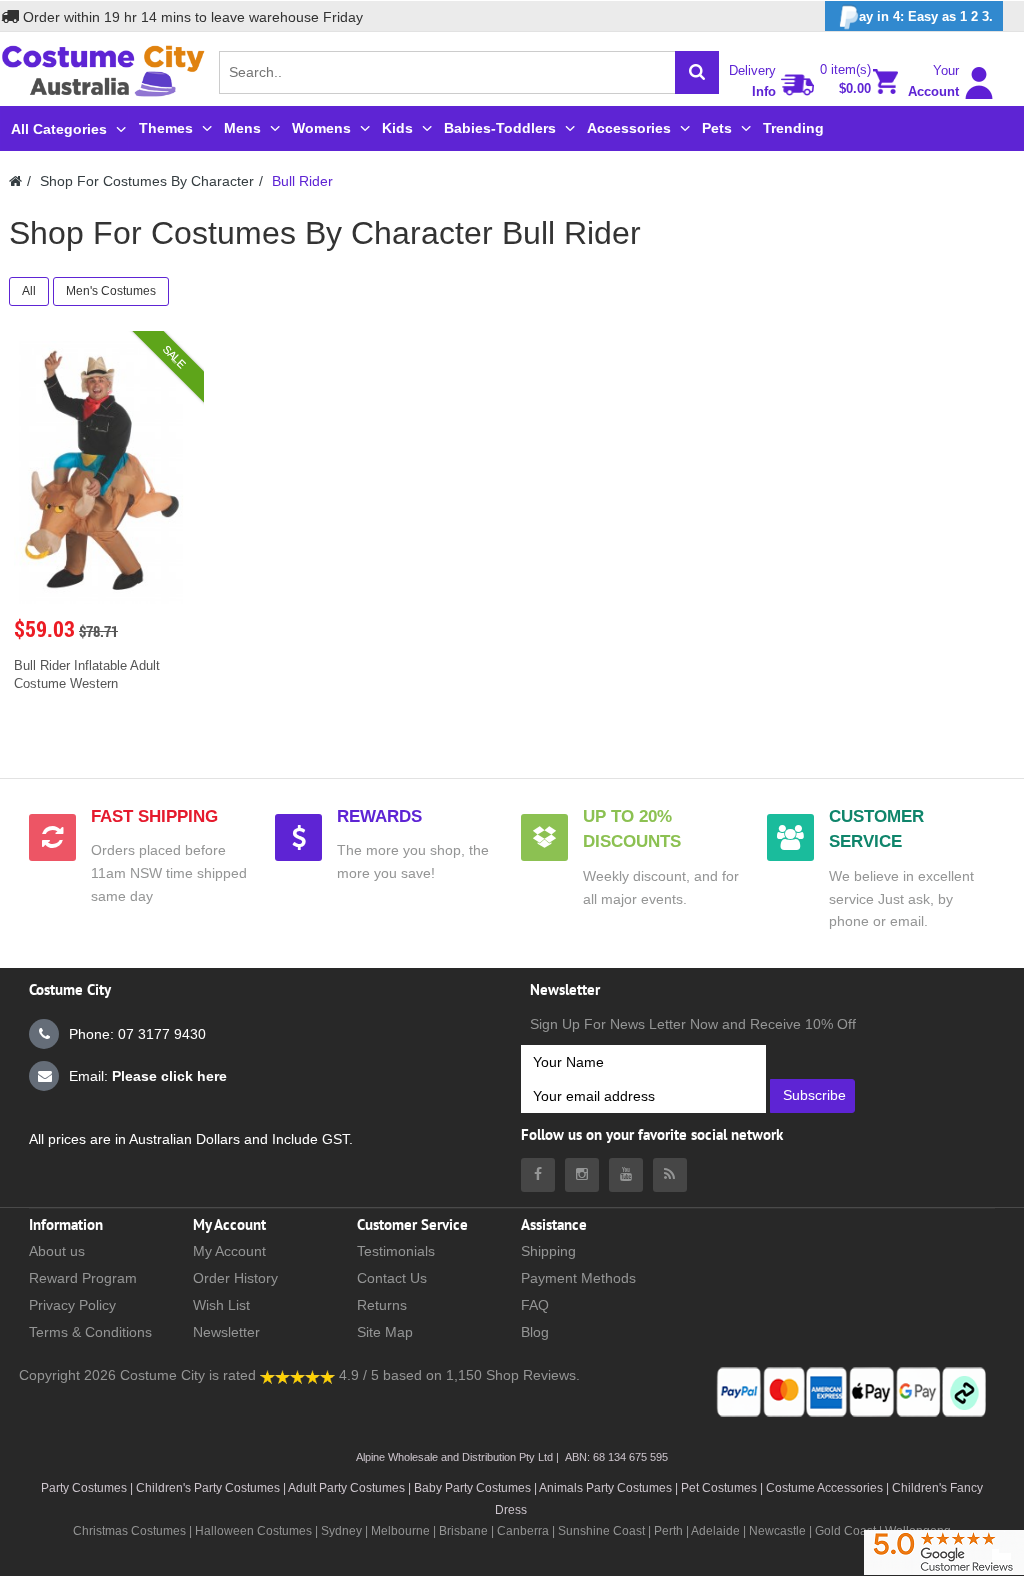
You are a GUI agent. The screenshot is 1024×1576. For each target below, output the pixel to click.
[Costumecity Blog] (670, 1175)
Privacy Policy (72, 1305)
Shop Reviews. (533, 1375)
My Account (229, 1251)
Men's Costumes (111, 291)
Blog (535, 1332)
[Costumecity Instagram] (582, 1175)
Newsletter (226, 1332)
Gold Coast (845, 1531)
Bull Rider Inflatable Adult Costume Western (87, 674)
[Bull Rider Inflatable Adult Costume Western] (102, 473)
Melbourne (400, 1531)
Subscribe (814, 1095)
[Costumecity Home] (15, 181)
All (29, 291)
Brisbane (463, 1531)
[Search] (697, 72)
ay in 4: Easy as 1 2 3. (926, 16)
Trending (793, 128)
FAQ (535, 1305)
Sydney (341, 1531)
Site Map (385, 1332)
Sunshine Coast (601, 1531)
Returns (382, 1305)
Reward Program (83, 1278)
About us (57, 1251)
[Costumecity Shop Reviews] (297, 1375)
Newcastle (779, 1531)
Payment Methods (578, 1278)
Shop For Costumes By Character (147, 181)
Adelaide (715, 1531)
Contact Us (392, 1278)
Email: (148, 1076)
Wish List (221, 1305)
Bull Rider (302, 181)
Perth (668, 1531)
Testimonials (396, 1251)
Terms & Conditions (90, 1332)
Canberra (523, 1531)
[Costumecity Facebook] (538, 1175)
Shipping (548, 1251)
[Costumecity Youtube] (626, 1175)
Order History (235, 1278)
